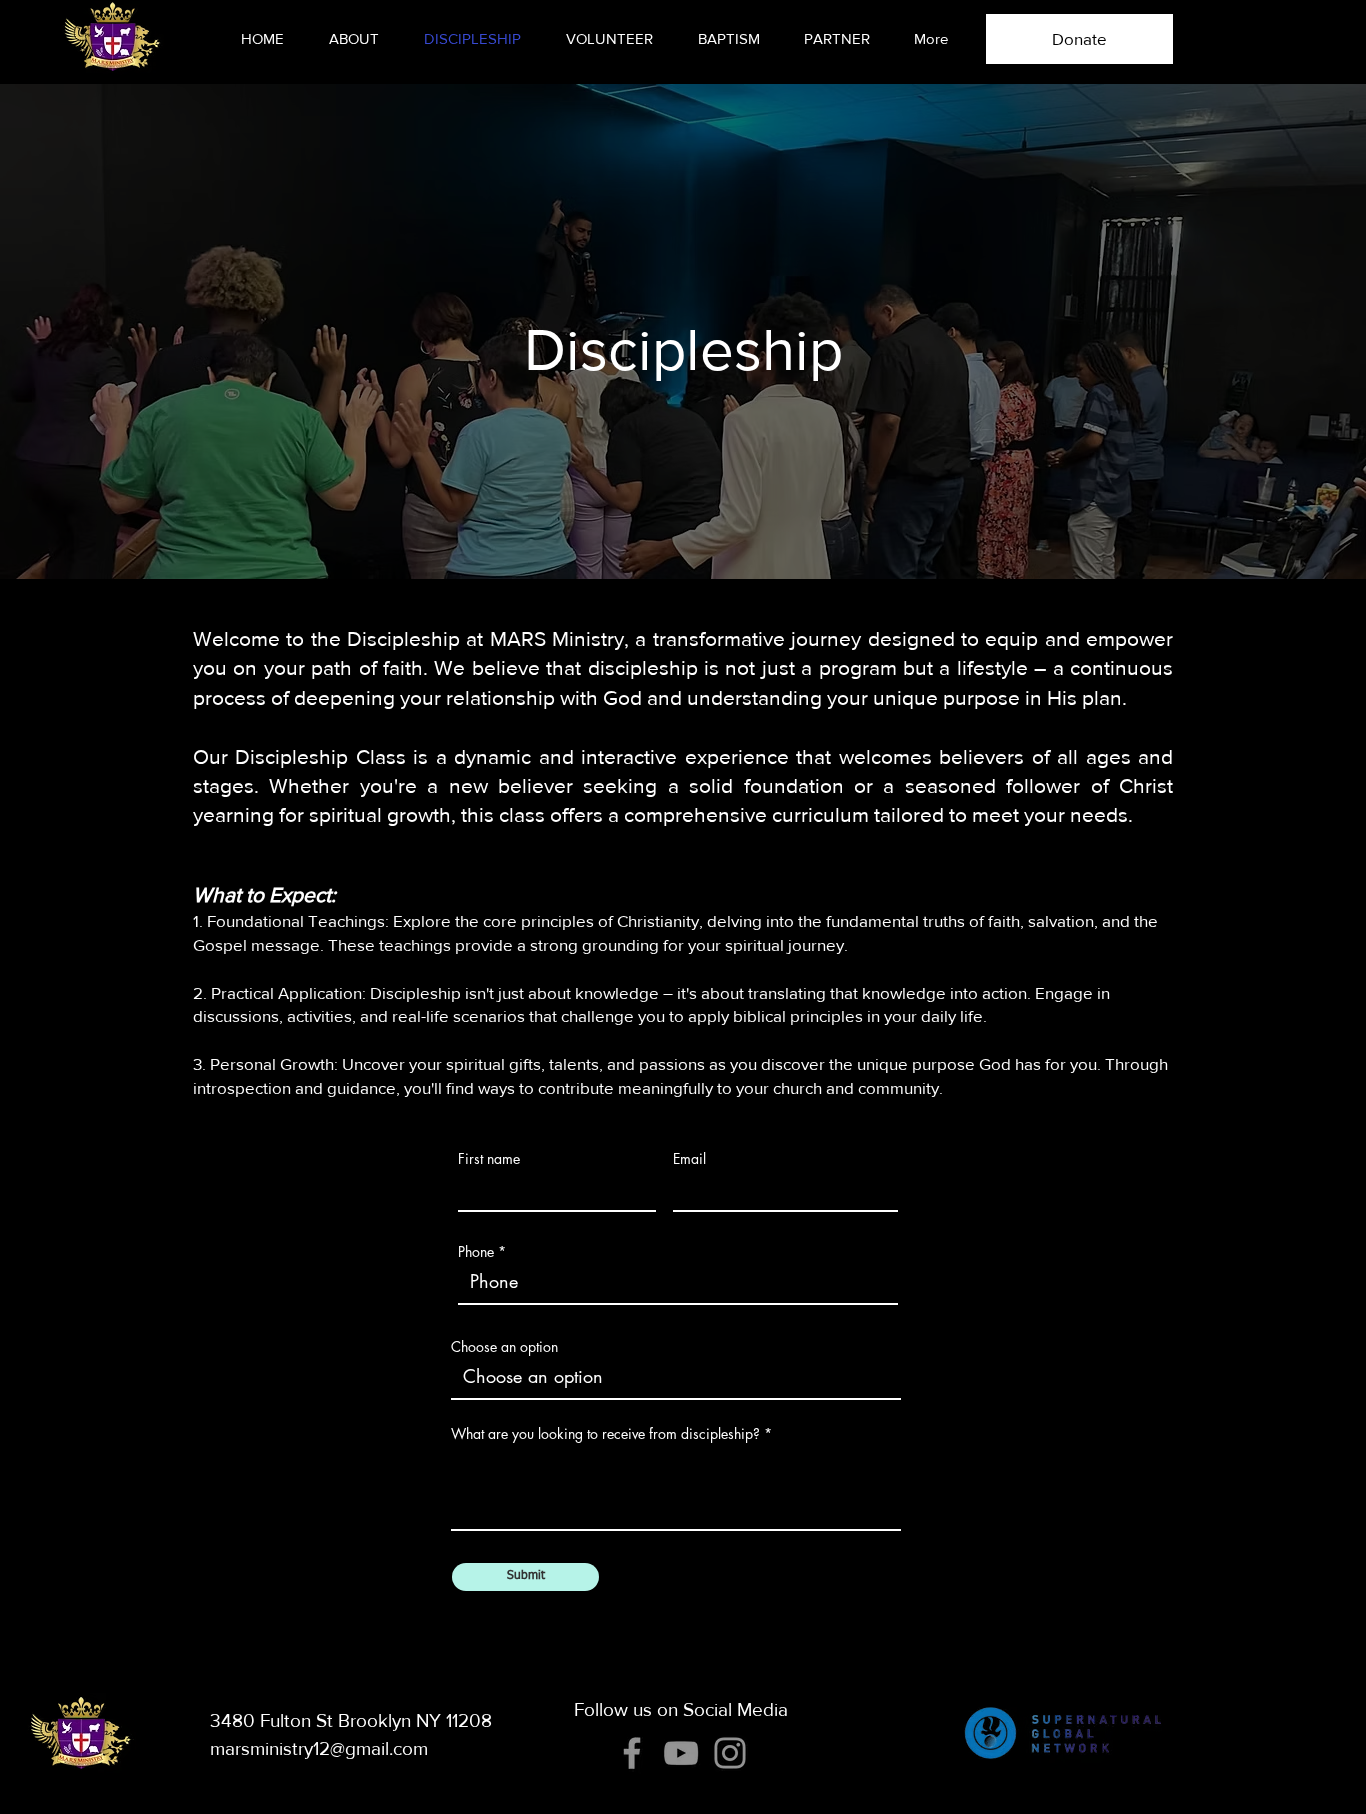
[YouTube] (681, 1753)
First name (489, 1159)
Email (689, 1159)
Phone (476, 1252)
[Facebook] (632, 1753)
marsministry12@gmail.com (319, 1748)
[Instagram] (730, 1753)
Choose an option (504, 1347)
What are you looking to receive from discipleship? (605, 1434)
